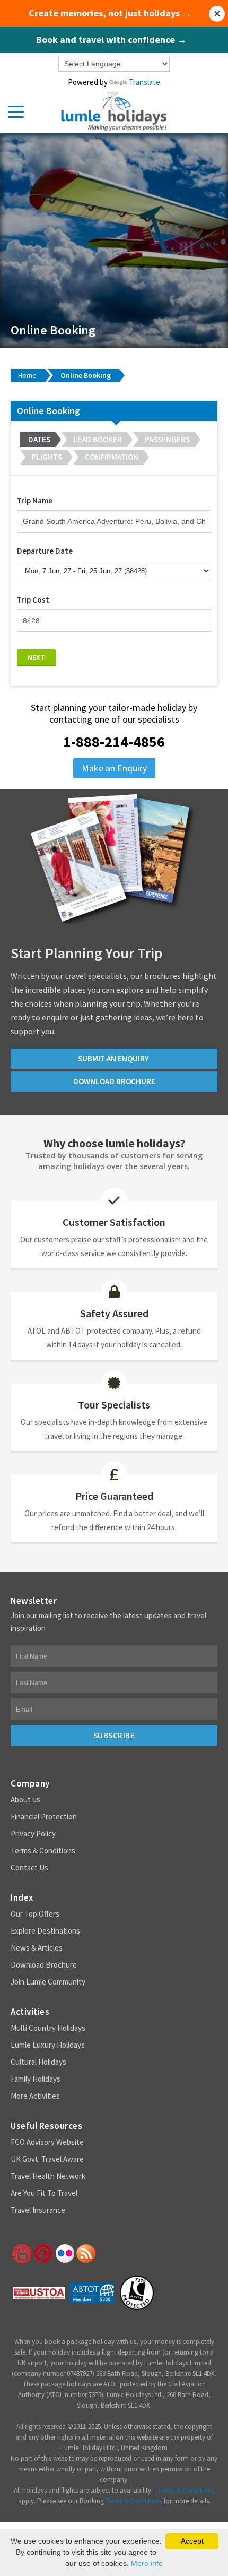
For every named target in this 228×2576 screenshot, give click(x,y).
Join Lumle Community (48, 1982)
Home (27, 375)
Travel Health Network (48, 2176)
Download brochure (114, 1081)
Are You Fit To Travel (44, 2193)
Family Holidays (36, 2079)
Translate (144, 82)
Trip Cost (33, 600)
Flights (47, 457)
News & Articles (37, 1948)
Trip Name (35, 500)
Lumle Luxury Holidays (48, 2045)
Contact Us (29, 1867)
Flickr (64, 2254)
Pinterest (42, 2254)
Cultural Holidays (38, 2062)
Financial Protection (44, 1817)
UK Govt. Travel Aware (47, 2159)
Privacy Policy (33, 1834)
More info (147, 2563)
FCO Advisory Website (47, 2142)
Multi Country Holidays (48, 2028)
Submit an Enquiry (114, 1058)
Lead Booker (98, 439)
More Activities (35, 2096)
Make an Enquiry (114, 768)
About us (25, 1800)
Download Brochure (44, 1965)
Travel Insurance (38, 2210)
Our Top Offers (35, 1914)
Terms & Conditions (43, 1851)
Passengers (167, 439)
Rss (86, 2254)
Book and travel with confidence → (111, 40)
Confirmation (112, 457)
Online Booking (86, 375)
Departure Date (45, 551)
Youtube (21, 2254)
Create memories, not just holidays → (110, 13)
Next (36, 657)
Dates (39, 439)
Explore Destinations (45, 1931)
